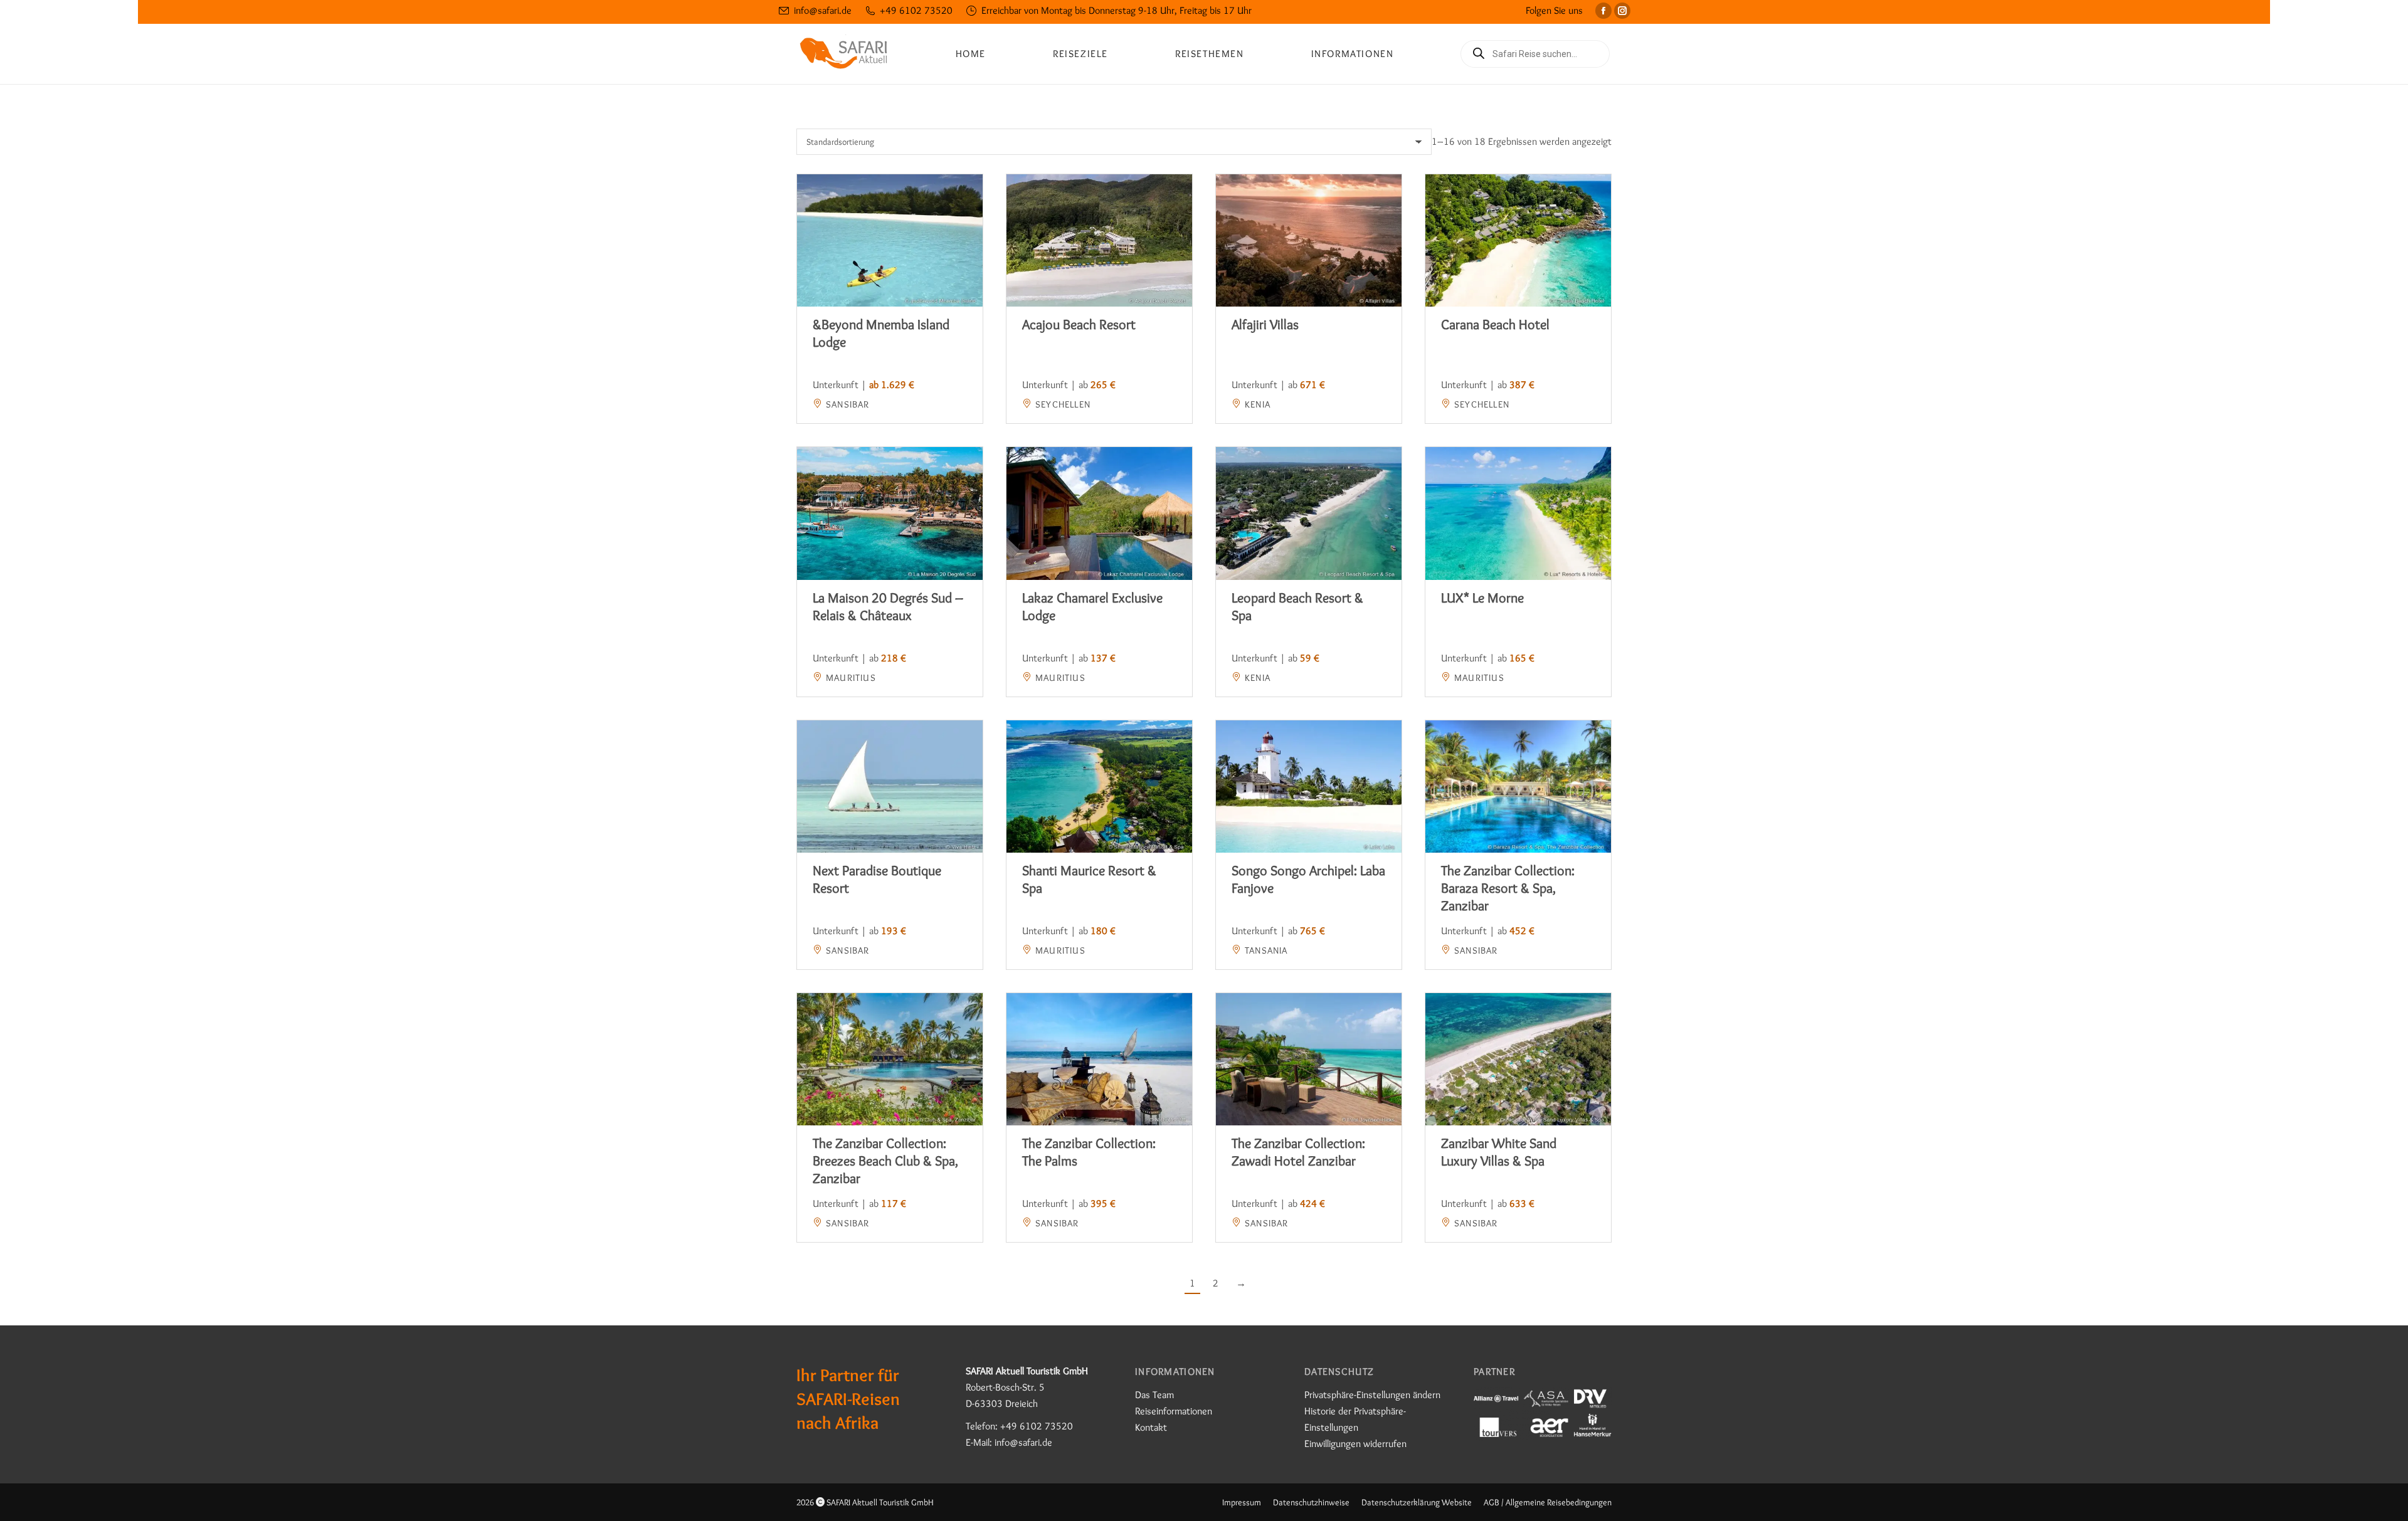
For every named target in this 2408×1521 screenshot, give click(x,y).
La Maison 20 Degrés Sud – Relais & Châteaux (888, 607)
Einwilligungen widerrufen (1355, 1444)
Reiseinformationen (1174, 1411)
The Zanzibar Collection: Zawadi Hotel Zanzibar (1298, 1152)
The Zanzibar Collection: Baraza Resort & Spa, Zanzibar (1508, 888)
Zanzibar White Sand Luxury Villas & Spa (1499, 1152)
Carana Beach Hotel (1495, 324)
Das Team (1154, 1395)
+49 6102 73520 (916, 10)
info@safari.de (823, 10)
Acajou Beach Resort (1079, 324)
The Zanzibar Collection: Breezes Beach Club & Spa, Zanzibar (885, 1161)
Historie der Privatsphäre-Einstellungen (1355, 1419)
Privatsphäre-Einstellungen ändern (1372, 1395)
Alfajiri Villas (1265, 324)
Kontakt (1151, 1427)
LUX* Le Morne (1482, 598)
